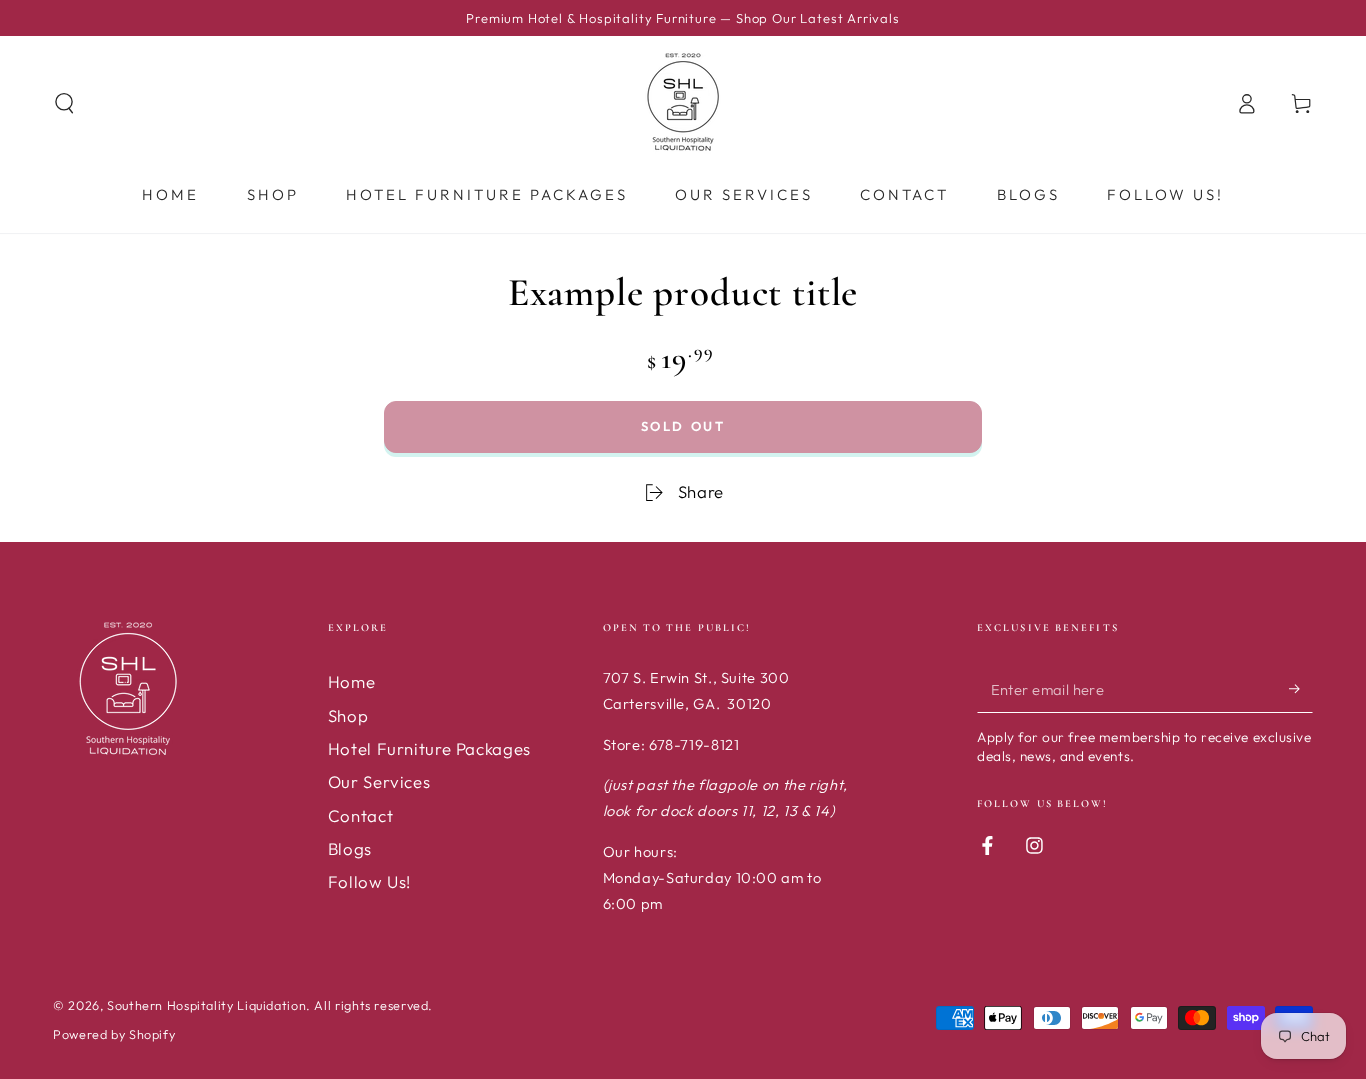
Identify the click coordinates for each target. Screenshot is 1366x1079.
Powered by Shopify (114, 1034)
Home (352, 681)
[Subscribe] (1301, 688)
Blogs (350, 848)
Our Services (379, 781)
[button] (64, 103)
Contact (360, 815)
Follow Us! (369, 881)
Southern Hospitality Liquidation (206, 1005)
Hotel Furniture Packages (429, 748)
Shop (348, 715)
